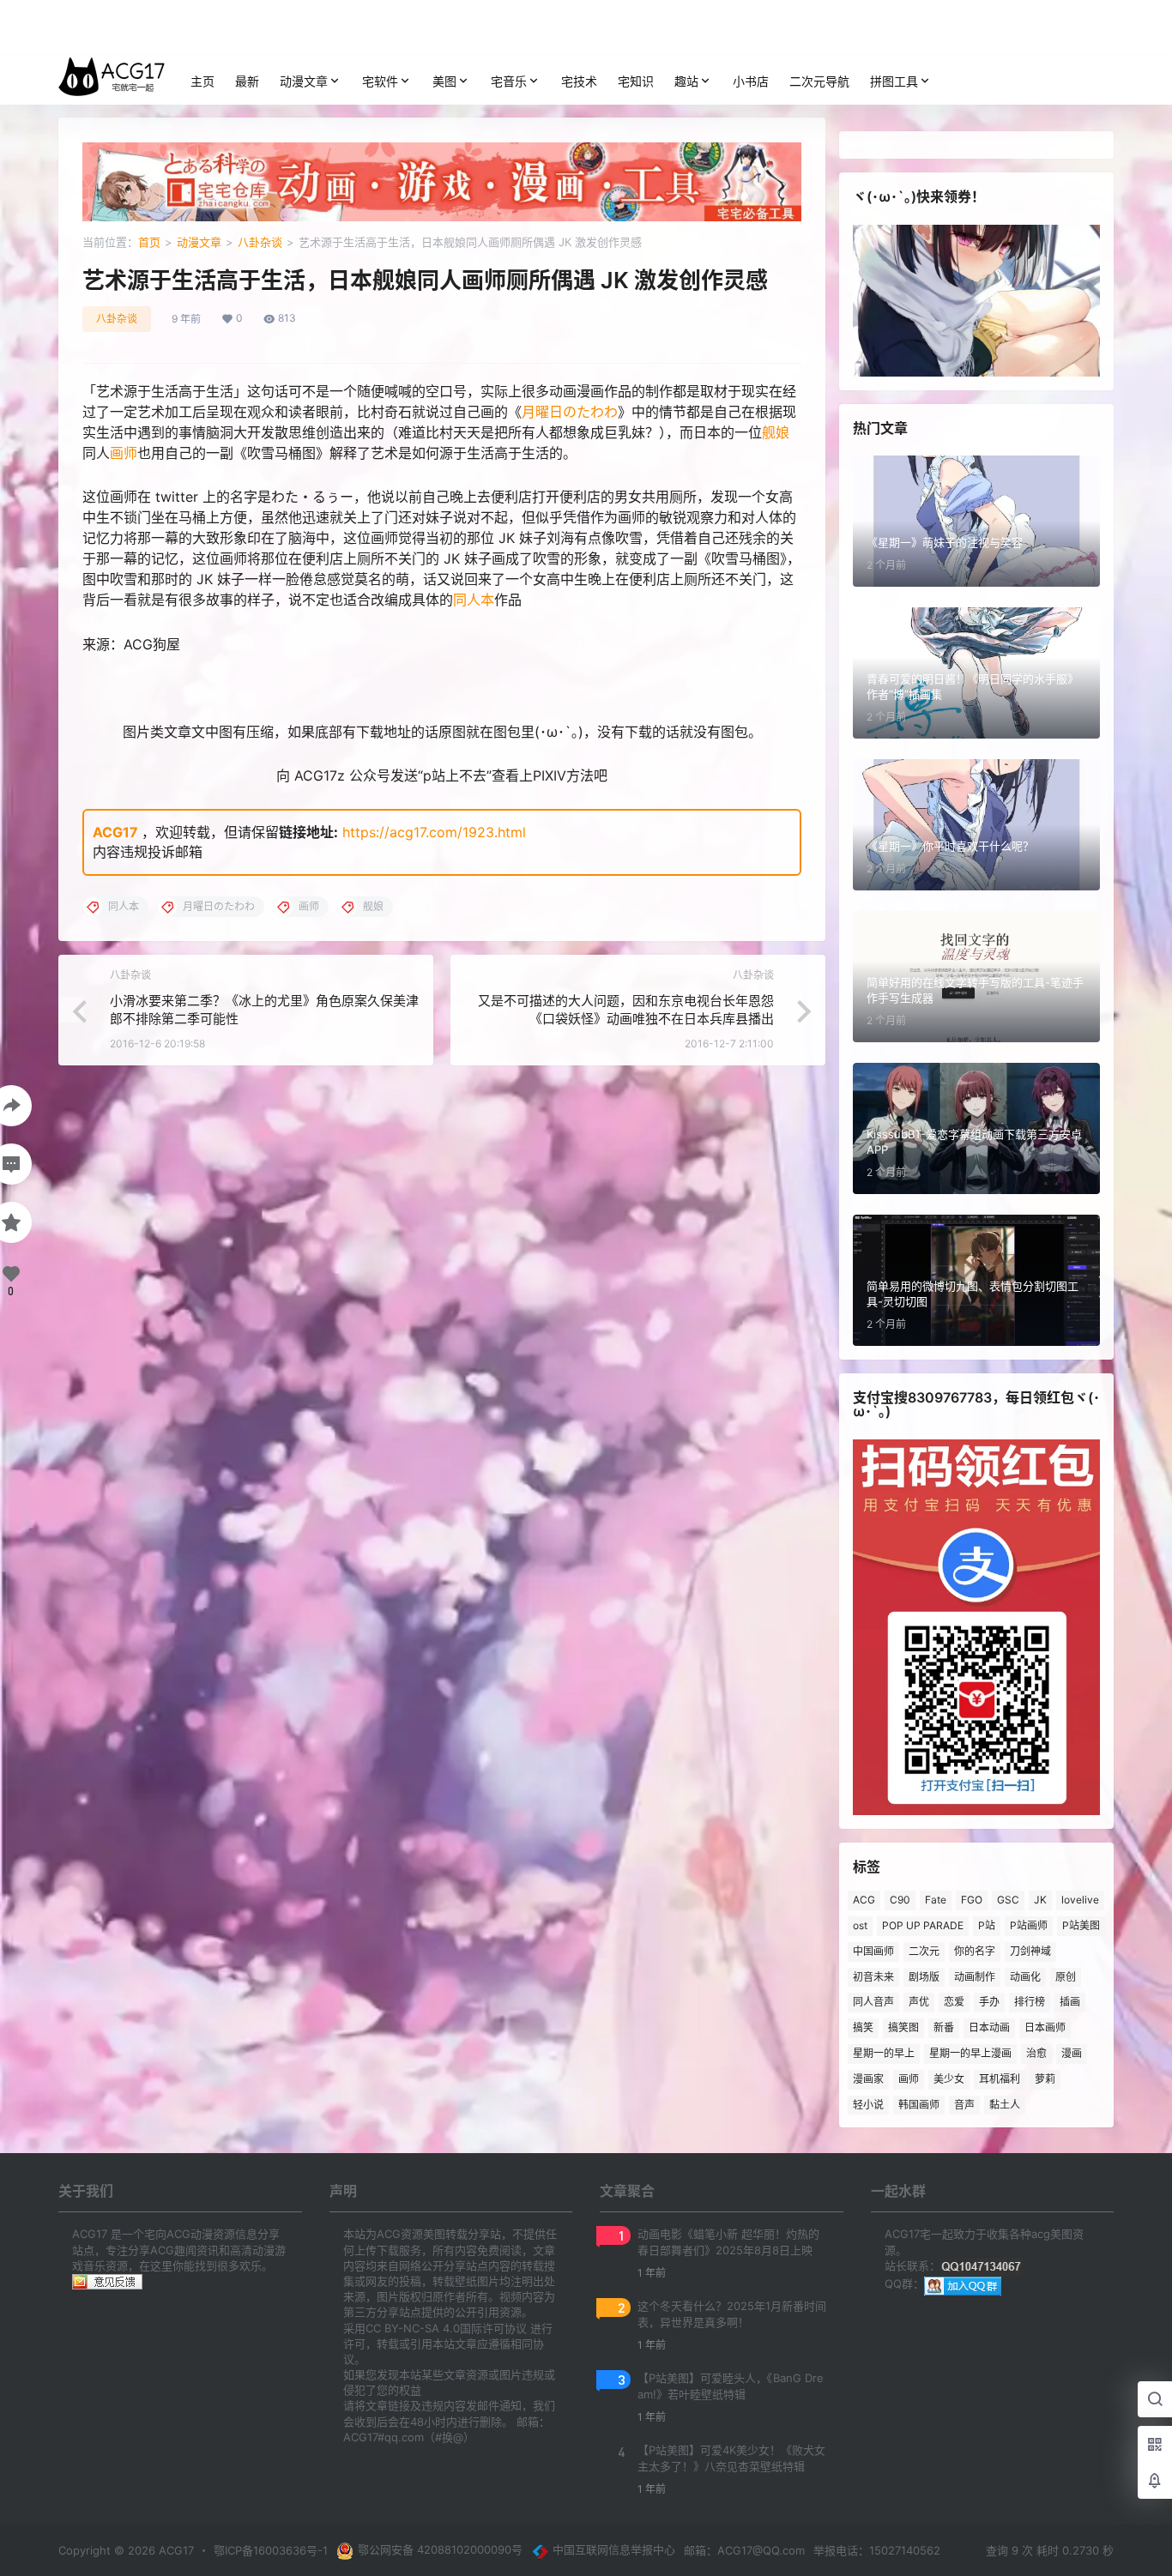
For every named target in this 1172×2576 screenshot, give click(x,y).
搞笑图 (903, 2027)
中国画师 (873, 1951)
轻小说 (868, 2105)
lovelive (1080, 1900)
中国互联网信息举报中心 (614, 2549)
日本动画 (989, 2027)
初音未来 (873, 1977)
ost (860, 1925)
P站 (987, 1925)
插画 (1070, 2002)
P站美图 (1081, 1925)
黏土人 (1005, 2105)
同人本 (474, 600)
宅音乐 (509, 81)
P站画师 (1029, 1925)
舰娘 (776, 432)
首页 (149, 242)
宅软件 (380, 81)
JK (1040, 1900)
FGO (972, 1900)
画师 (124, 453)
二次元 (924, 1951)
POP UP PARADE (923, 1925)
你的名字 (975, 1951)
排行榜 (1030, 2002)
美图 (444, 81)
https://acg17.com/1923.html (434, 832)
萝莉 (1045, 2079)
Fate (936, 1900)
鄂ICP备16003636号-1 (271, 2550)
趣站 (686, 81)
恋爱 (954, 2002)
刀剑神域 (1030, 1951)
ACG (864, 1900)
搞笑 (863, 2027)
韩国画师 (919, 2105)
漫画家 (868, 2079)
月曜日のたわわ (570, 412)
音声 (964, 2105)
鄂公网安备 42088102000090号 (440, 2549)
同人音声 (873, 2002)
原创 (1066, 1977)
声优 (919, 2002)
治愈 (1036, 2053)
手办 (989, 2002)
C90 (900, 1900)
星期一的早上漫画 (970, 2053)
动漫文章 (304, 81)
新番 (944, 2027)
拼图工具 (894, 81)
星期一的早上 (884, 2053)
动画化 (1025, 1977)
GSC (1008, 1900)
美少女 (949, 2079)
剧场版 (924, 1977)
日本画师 (1045, 2027)
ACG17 (115, 832)
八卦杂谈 (260, 242)
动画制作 (975, 1977)
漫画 (1072, 2053)
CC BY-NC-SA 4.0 (413, 2328)
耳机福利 (1000, 2079)
